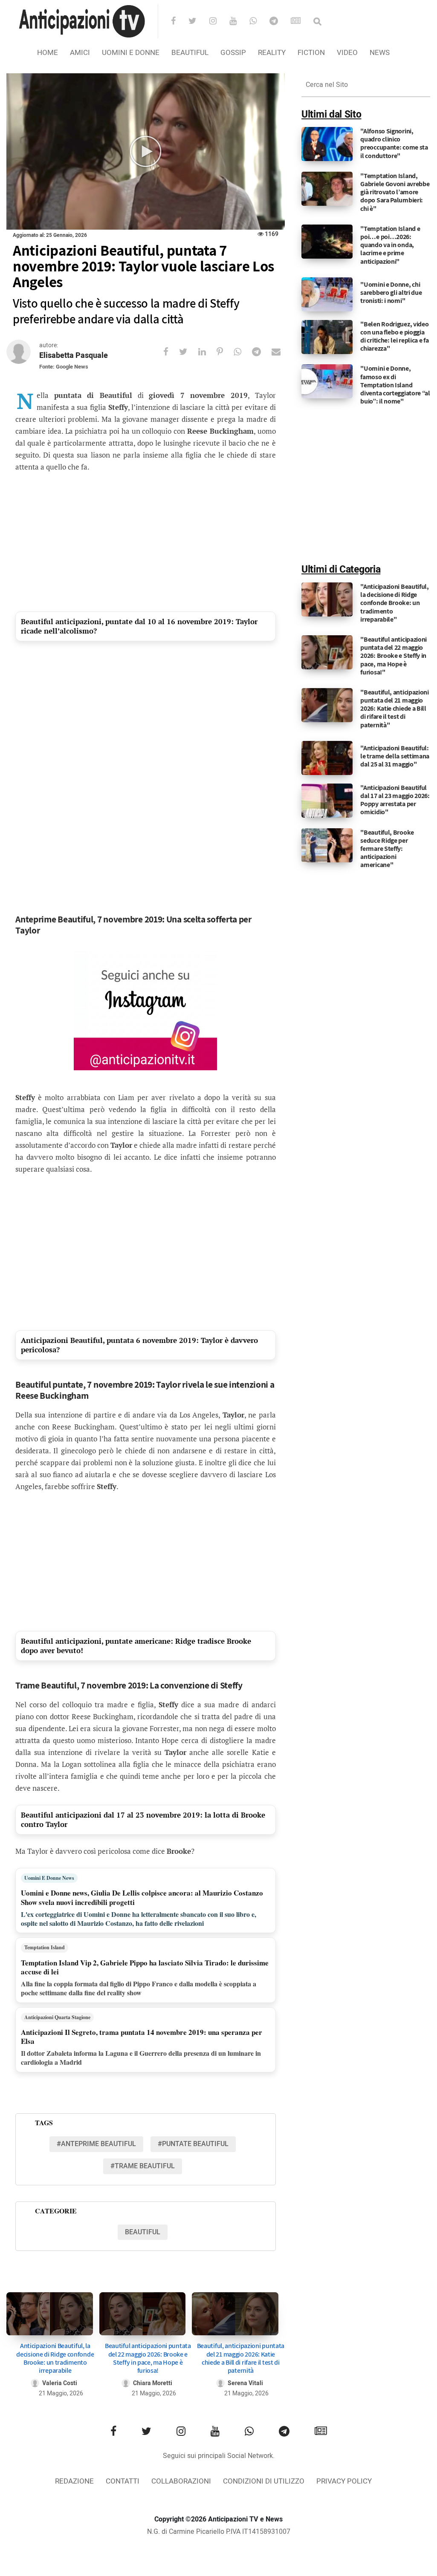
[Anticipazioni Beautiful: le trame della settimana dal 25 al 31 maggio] (327, 758)
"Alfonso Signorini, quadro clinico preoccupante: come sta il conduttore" (394, 143)
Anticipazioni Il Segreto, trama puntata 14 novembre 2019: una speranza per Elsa (142, 2037)
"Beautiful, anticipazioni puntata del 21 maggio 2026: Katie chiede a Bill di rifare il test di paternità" (395, 709)
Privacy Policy (344, 2481)
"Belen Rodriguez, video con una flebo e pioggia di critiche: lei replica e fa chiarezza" (394, 336)
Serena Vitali (245, 2383)
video (347, 53)
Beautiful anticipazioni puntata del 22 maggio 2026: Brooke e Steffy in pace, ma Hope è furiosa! (148, 2358)
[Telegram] (279, 22)
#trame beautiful (143, 2166)
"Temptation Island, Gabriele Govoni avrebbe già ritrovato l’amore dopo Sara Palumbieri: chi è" (395, 192)
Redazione (74, 2481)
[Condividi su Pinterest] (225, 352)
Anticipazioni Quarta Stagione (57, 2017)
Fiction (311, 53)
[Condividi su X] (189, 352)
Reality (272, 53)
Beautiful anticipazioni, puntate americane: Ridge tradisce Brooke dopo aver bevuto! (136, 1646)
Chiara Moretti (153, 2383)
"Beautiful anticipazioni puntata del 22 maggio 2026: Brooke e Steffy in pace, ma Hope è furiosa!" (394, 656)
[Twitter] (198, 22)
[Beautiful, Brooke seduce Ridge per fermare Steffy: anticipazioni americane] (327, 845)
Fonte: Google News (64, 367)
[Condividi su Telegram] (262, 352)
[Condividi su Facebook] (171, 352)
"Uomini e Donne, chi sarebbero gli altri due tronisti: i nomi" (391, 292)
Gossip (233, 53)
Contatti (123, 2481)
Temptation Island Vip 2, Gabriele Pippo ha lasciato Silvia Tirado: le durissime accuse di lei (145, 1967)
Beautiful (190, 53)
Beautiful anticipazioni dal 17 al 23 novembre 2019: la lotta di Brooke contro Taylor (143, 1820)
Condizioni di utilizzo (264, 2481)
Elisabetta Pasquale (74, 356)
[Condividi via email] (281, 352)
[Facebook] (179, 22)
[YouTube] (239, 22)
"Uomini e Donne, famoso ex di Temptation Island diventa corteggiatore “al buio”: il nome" (395, 385)
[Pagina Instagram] (145, 1011)
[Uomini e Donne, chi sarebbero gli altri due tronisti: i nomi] (327, 294)
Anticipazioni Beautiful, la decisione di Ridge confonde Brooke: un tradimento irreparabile (55, 2358)
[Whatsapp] (259, 22)
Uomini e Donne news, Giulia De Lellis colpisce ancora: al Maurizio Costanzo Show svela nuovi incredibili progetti (142, 1897)
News (380, 53)
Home (48, 53)
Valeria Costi (60, 2383)
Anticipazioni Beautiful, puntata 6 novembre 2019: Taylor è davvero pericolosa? (139, 1345)
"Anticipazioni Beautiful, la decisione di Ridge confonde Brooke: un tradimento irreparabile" (395, 603)
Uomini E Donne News (49, 1878)
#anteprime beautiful (96, 2144)
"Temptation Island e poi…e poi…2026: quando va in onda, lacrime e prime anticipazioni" (390, 245)
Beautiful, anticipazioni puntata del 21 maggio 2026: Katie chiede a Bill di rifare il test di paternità (241, 2358)
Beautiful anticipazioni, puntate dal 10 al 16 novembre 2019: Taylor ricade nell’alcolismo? (139, 626)
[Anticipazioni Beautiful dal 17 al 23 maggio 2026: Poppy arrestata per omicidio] (327, 800)
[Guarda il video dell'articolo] (146, 151)
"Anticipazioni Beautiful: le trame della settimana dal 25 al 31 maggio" (395, 756)
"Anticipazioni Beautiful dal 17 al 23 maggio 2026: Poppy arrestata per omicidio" (395, 800)
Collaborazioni (181, 2481)
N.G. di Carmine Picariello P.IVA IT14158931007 (219, 2532)
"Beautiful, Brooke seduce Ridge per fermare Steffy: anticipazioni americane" (387, 849)
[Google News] (301, 22)
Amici (80, 53)
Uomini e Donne (131, 53)
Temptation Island (45, 1947)
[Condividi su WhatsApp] (243, 352)
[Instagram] (218, 22)
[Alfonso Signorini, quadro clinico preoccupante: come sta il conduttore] (327, 144)
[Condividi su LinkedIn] (207, 352)
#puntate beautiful (193, 2144)
